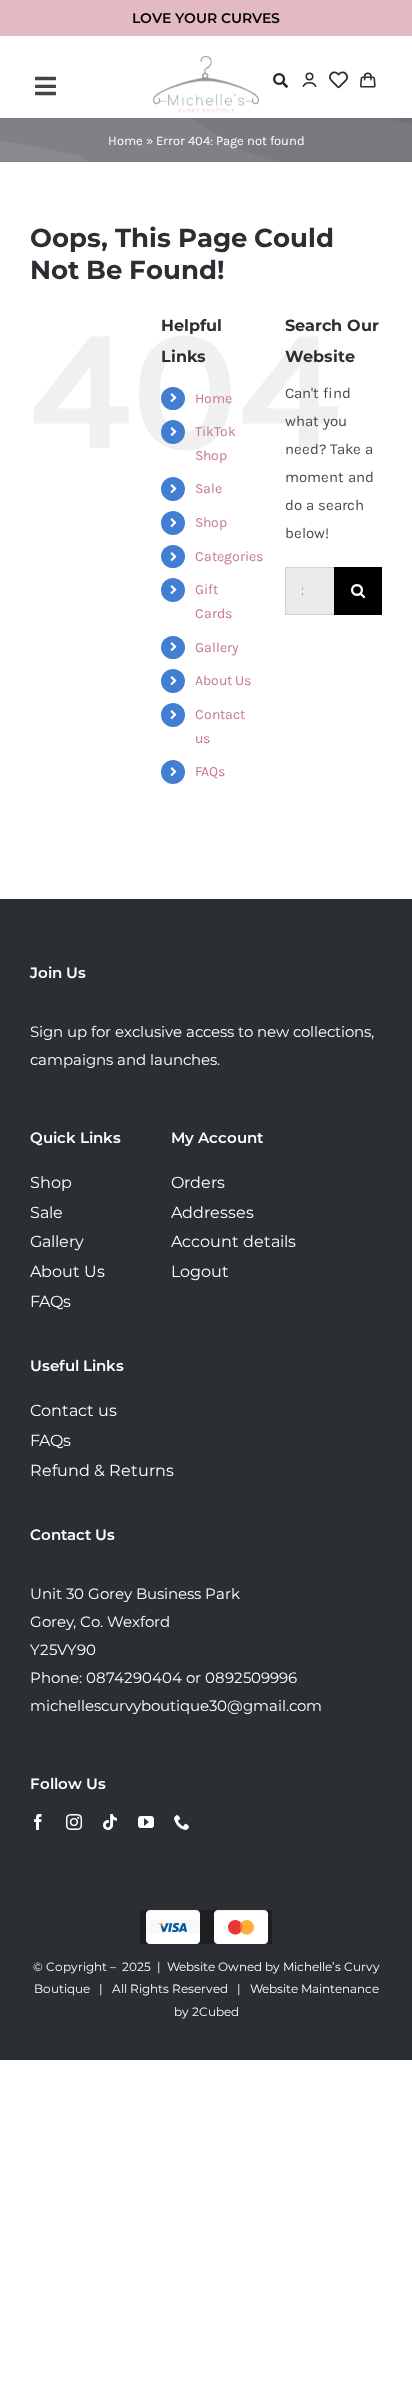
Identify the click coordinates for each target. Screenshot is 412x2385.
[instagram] (74, 1822)
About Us (223, 680)
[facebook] (38, 1822)
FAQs (210, 771)
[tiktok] (110, 1822)
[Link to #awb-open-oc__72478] (280, 80)
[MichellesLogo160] (206, 63)
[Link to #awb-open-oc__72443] (89, 86)
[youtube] (146, 1822)
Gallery (217, 647)
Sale (208, 488)
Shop (211, 522)
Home (125, 140)
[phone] (182, 1822)
